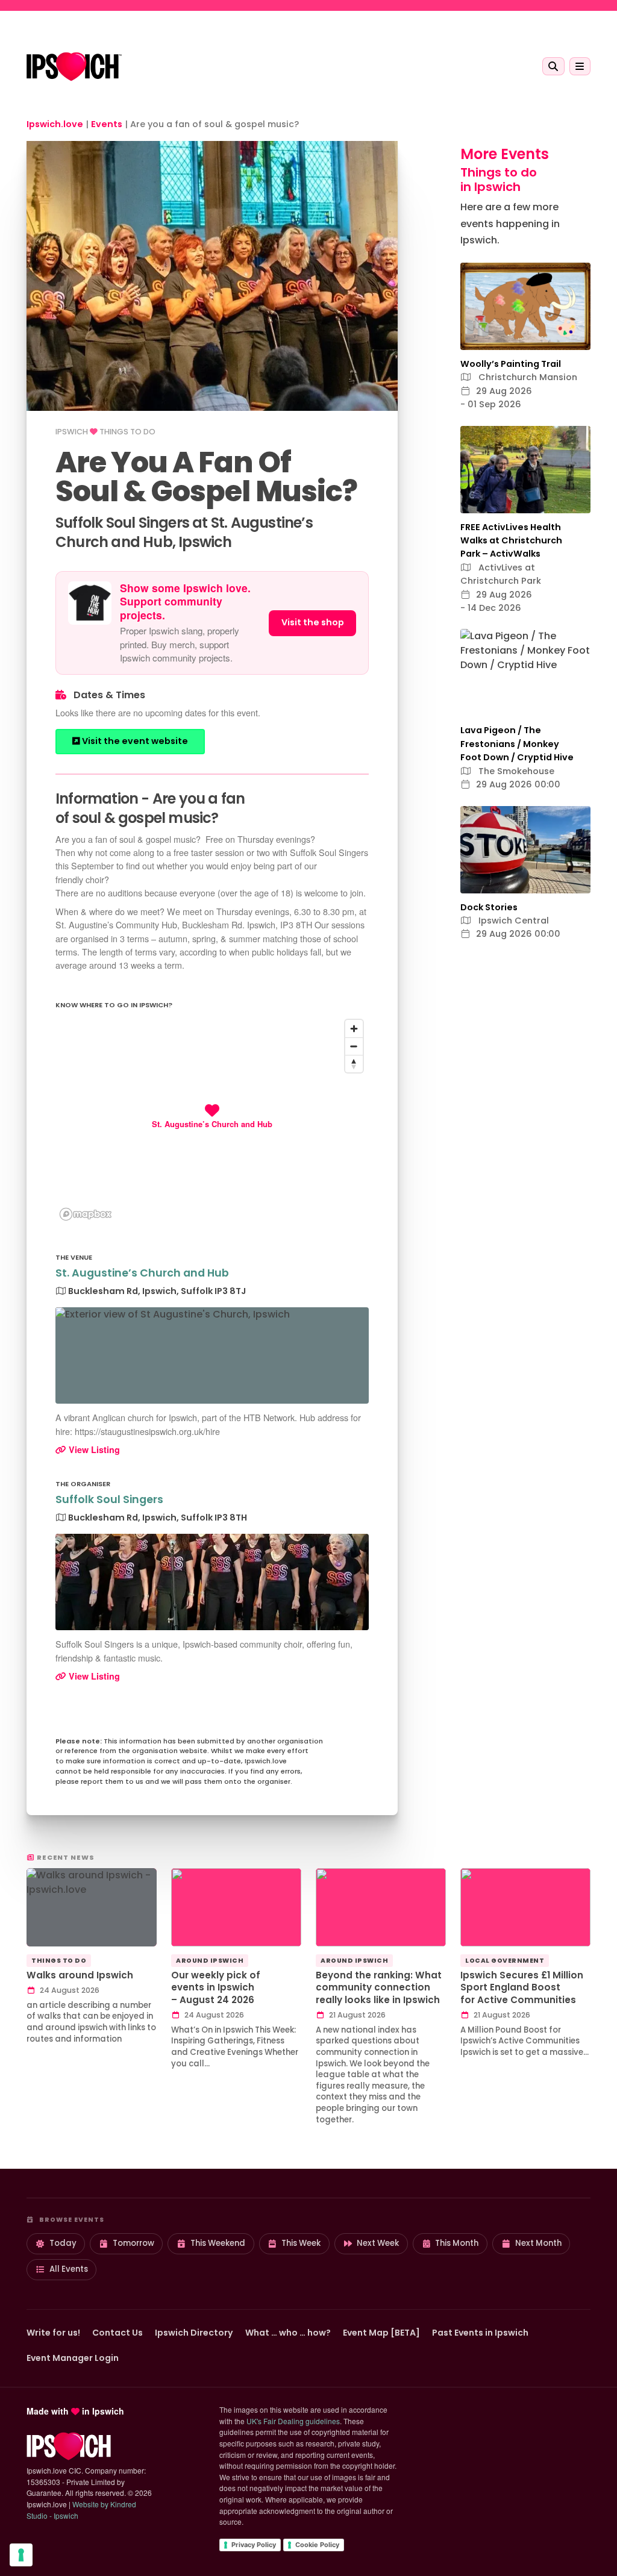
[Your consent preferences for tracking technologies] (21, 2555)
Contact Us (117, 2333)
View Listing (93, 1449)
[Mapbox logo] (86, 1214)
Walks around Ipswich (80, 1975)
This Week (301, 2243)
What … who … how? (288, 2333)
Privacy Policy (254, 2545)
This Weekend (218, 2243)
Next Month (538, 2243)
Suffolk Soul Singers (109, 1499)
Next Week (378, 2243)
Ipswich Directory (194, 2333)
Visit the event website (134, 741)
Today (63, 2243)
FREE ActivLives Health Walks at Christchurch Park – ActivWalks (511, 541)
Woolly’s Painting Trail (511, 364)
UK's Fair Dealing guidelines (293, 2421)
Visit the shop (313, 622)
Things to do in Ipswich (499, 180)
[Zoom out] (354, 1046)
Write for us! (53, 2333)
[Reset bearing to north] (354, 1064)
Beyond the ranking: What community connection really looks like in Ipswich (379, 1987)
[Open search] (553, 66)
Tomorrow (133, 2243)
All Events (69, 2269)
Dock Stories (489, 907)
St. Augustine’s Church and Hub (142, 1273)
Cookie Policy (317, 2545)
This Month (457, 2243)
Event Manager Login (73, 2358)
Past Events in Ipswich (480, 2333)
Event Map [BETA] (381, 2333)
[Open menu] (580, 66)
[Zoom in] (354, 1029)
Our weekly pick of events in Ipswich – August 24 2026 (216, 1987)
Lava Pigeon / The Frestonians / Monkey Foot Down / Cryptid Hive (517, 744)
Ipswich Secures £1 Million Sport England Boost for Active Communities (522, 1987)
